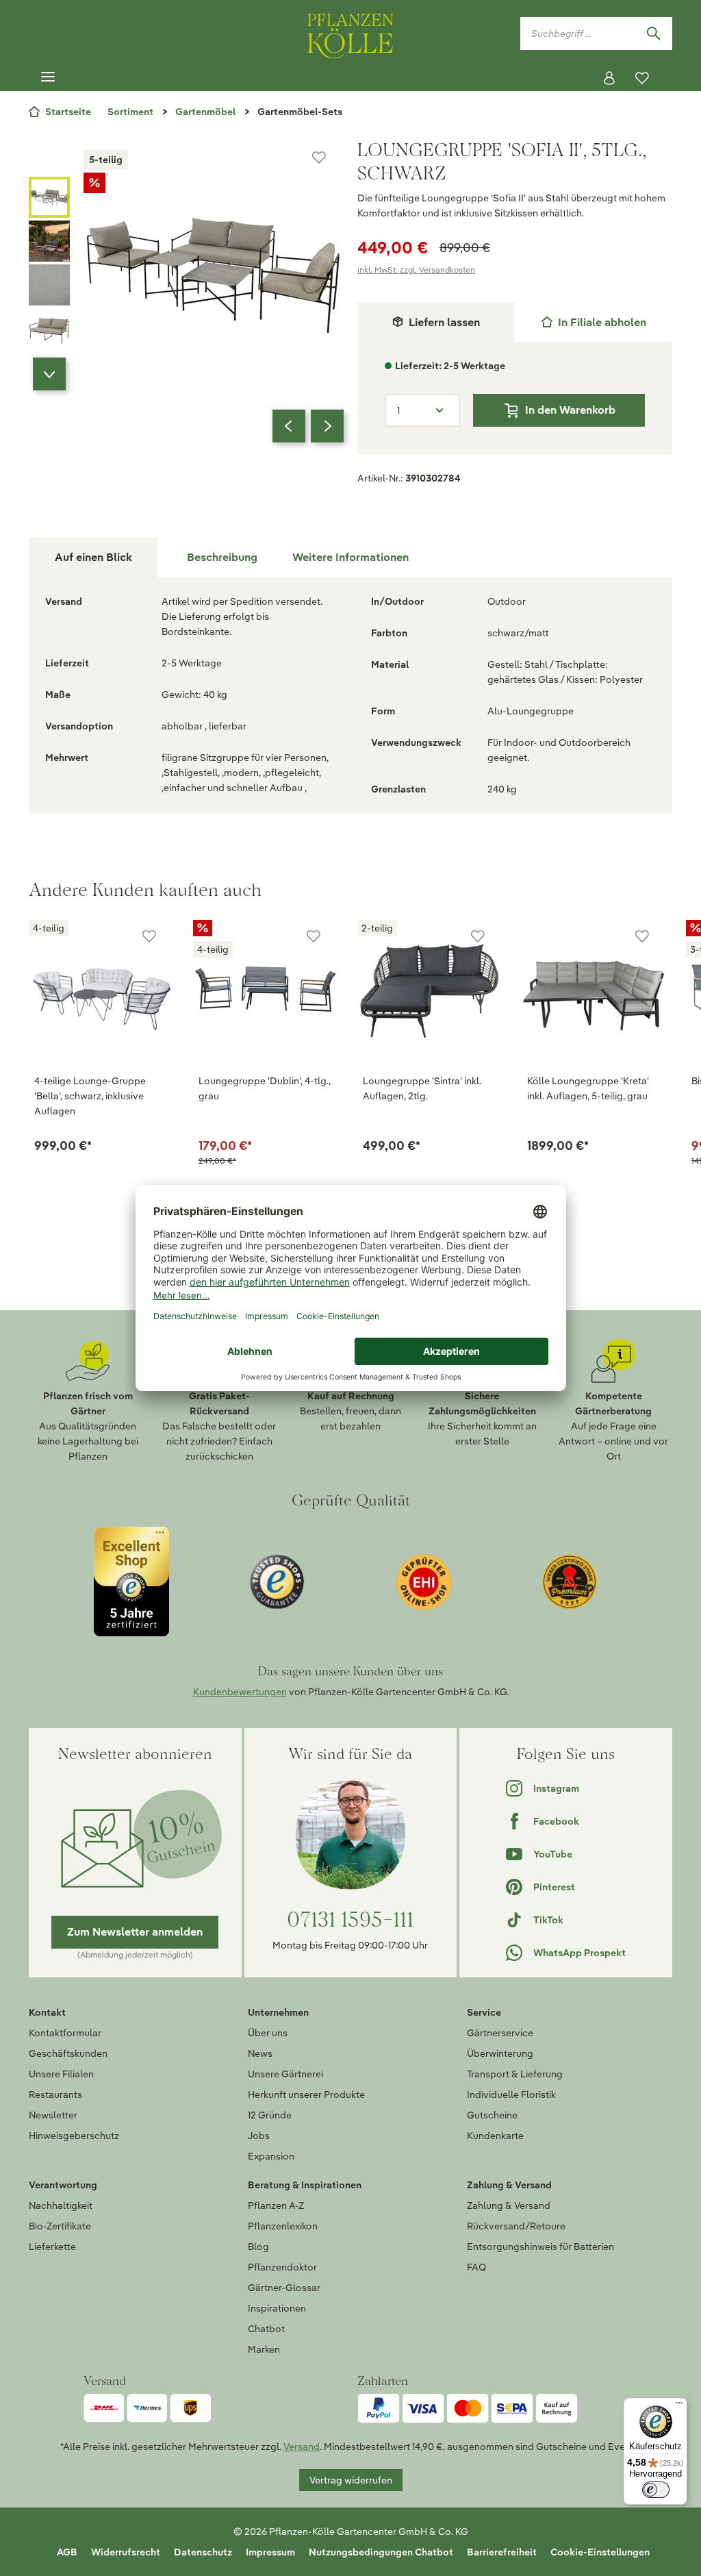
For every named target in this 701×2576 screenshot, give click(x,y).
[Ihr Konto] (609, 78)
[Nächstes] (327, 426)
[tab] (594, 322)
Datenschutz (203, 2552)
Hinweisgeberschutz (74, 2136)
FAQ (476, 2267)
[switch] (656, 2490)
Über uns (268, 2033)
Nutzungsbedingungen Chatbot (381, 2552)
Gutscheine (492, 2115)
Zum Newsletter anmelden (135, 1932)
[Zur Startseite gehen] (350, 33)
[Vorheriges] (289, 426)
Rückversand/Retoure (516, 2226)
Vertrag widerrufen (351, 2480)
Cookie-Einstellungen (600, 2552)
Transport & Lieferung (515, 2074)
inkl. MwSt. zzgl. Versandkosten (416, 270)
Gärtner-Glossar (284, 2288)
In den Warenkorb (570, 410)
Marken (264, 2349)
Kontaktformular (65, 2033)
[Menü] (48, 77)
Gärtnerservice (500, 2033)
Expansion (271, 2156)
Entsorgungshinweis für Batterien (540, 2247)
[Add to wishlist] (149, 936)
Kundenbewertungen (240, 1692)
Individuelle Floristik (511, 2094)
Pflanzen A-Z (276, 2205)
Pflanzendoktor (282, 2267)
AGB (67, 2552)
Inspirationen (277, 2308)
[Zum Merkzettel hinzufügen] (319, 158)
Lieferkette (52, 2247)
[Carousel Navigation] (308, 426)
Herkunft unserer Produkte (306, 2094)
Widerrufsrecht (126, 2552)
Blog (258, 2247)
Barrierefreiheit (502, 2552)
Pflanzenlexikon (283, 2226)
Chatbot (266, 2329)
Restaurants (55, 2094)
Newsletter (53, 2115)
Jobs (259, 2136)
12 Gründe (270, 2115)
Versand (302, 2447)
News (260, 2053)
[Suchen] (653, 34)
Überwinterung (500, 2053)
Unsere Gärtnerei (285, 2074)
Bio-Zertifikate (60, 2226)
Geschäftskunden (68, 2053)
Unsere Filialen (61, 2074)
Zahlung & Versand (509, 2205)
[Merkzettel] (642, 78)
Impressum (270, 2552)
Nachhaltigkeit (61, 2205)
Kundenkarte (495, 2136)
